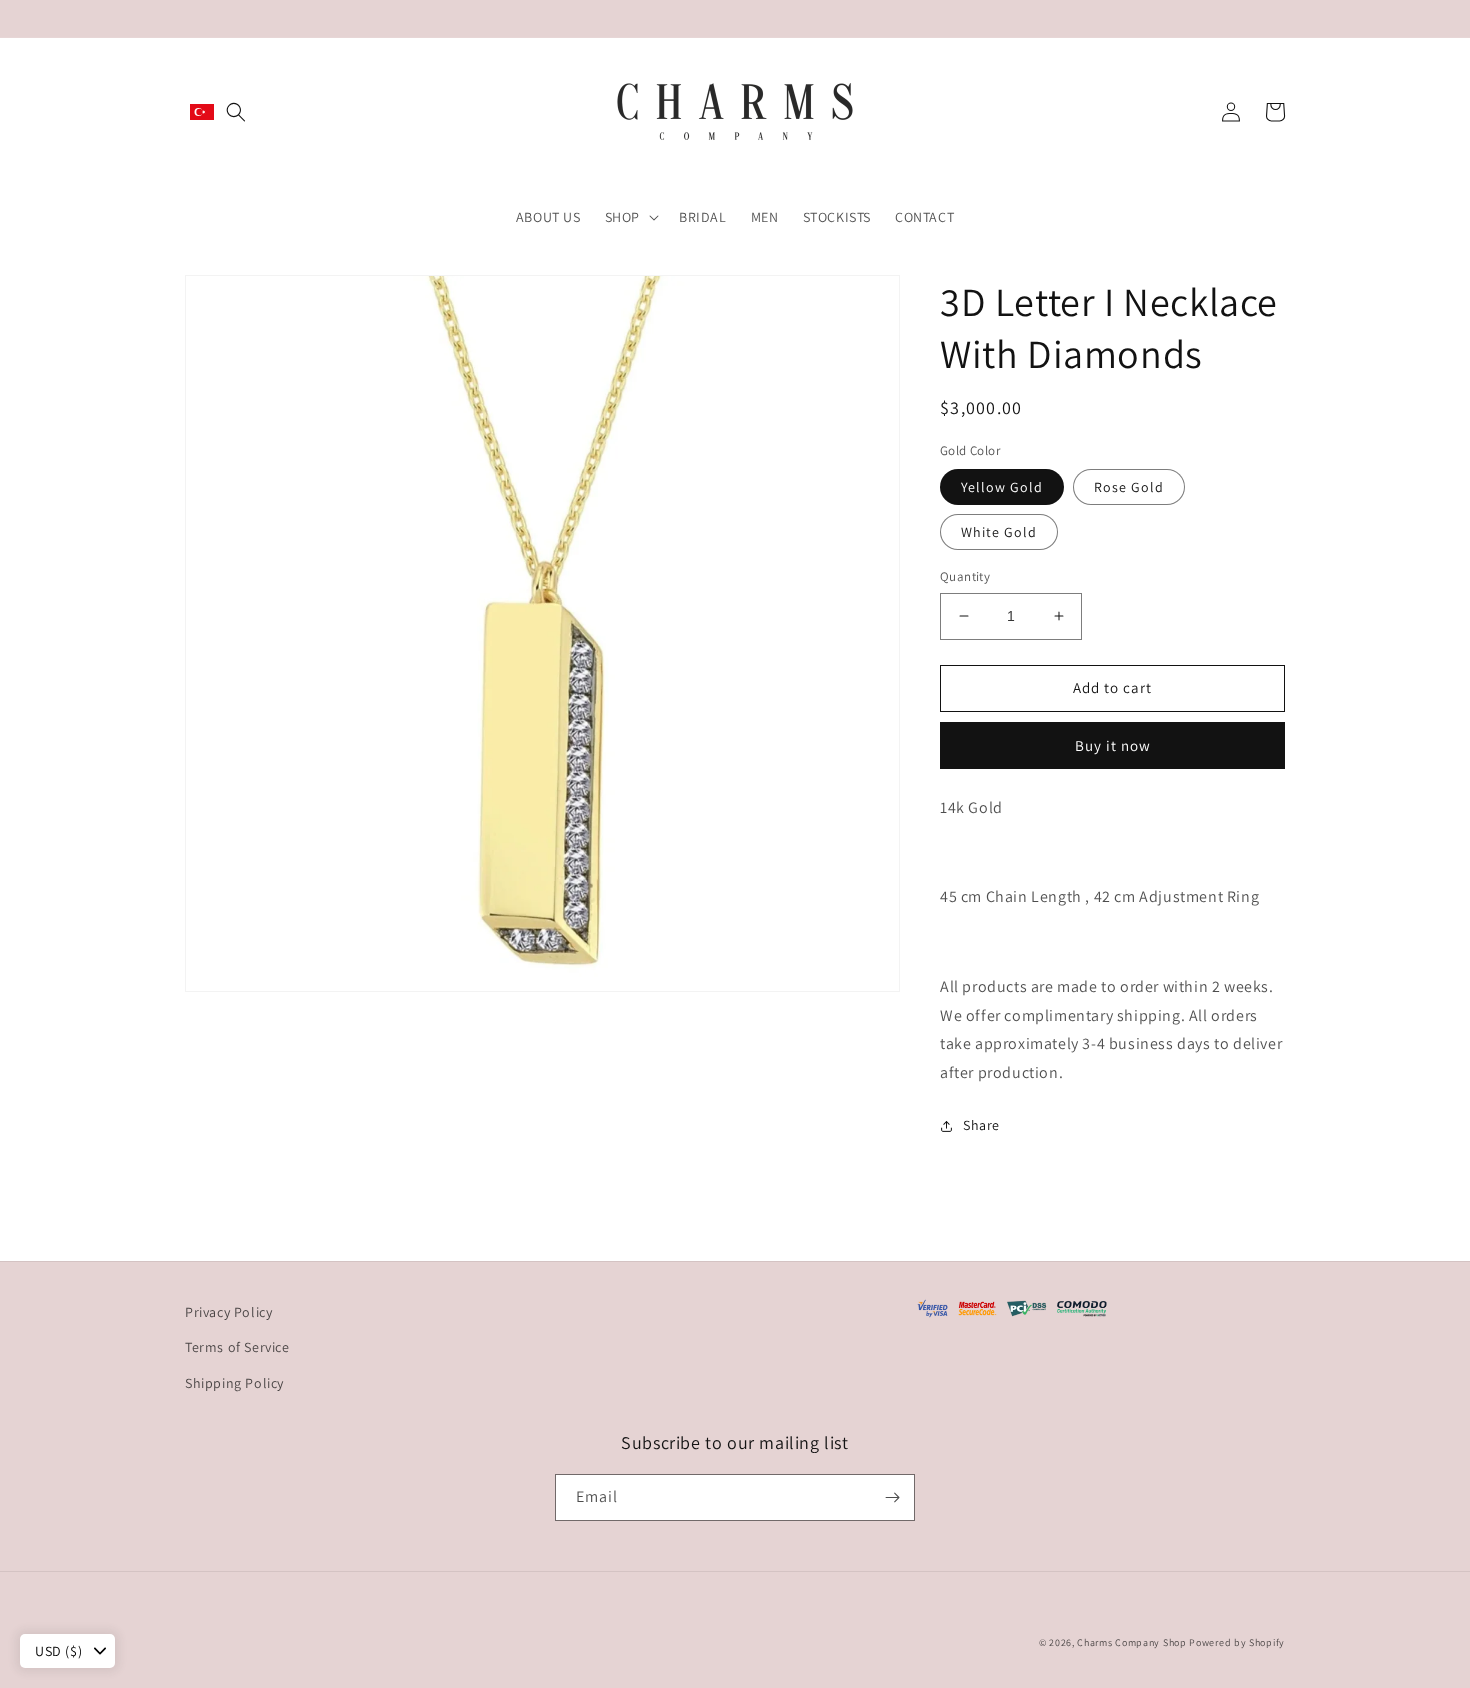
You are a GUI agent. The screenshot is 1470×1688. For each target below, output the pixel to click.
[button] (236, 112)
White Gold (999, 532)
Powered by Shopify (1237, 1642)
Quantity (965, 576)
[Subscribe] (892, 1497)
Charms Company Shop (1133, 1642)
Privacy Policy (228, 1312)
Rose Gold (1129, 487)
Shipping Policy (234, 1383)
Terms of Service (237, 1347)
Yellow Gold (1002, 487)
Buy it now (1113, 745)
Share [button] (981, 1125)
